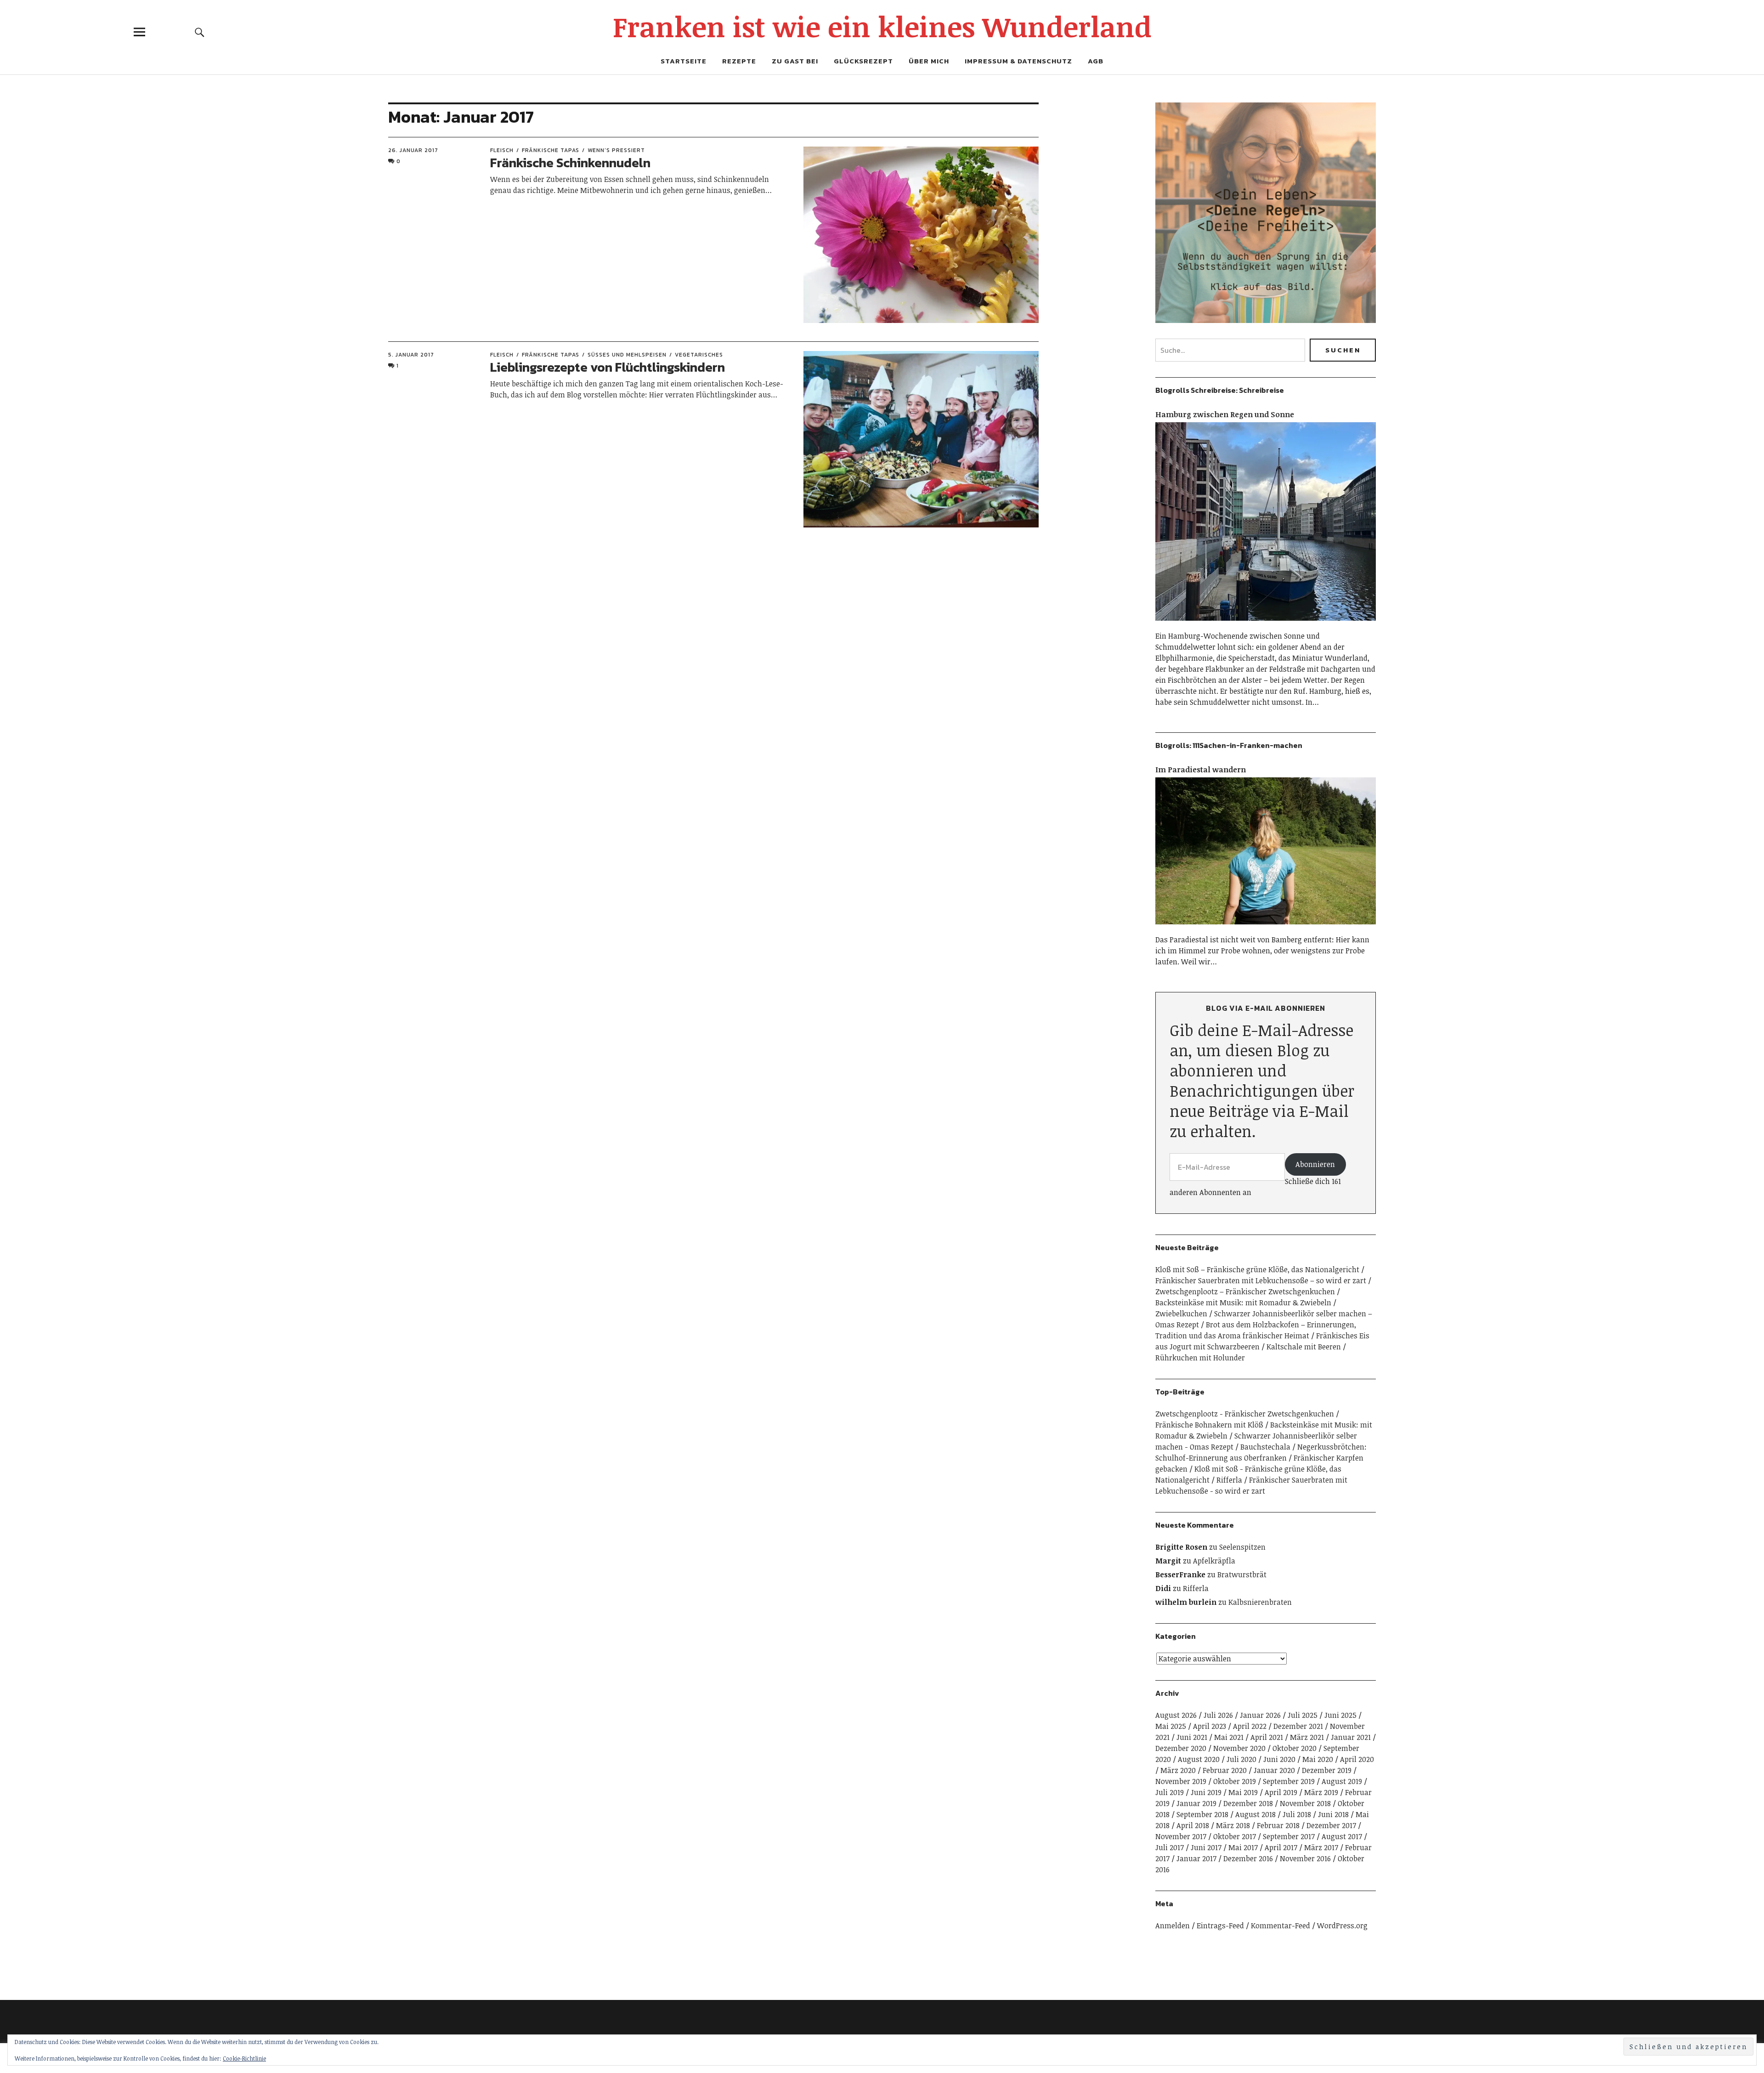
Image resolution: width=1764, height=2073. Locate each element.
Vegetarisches (699, 355)
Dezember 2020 (1181, 1748)
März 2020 (1178, 1770)
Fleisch (502, 150)
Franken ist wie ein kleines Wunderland (882, 26)
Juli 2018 (1297, 1814)
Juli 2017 (1170, 1847)
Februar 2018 (1278, 1825)
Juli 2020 (1241, 1759)
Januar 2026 (1260, 1715)
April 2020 (1357, 1759)
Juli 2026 (1218, 1715)
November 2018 (1305, 1803)
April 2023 (1210, 1726)
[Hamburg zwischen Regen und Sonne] (1266, 625)
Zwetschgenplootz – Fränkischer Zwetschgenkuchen (1245, 1291)
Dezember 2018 (1248, 1803)
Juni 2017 (1206, 1847)
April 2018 (1193, 1825)
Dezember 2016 (1248, 1858)
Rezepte (739, 61)
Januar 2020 (1274, 1770)
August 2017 (1342, 1836)
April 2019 (1281, 1792)
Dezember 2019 (1327, 1770)
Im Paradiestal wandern (1201, 770)
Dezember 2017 (1331, 1825)
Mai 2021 (1229, 1737)
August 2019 (1342, 1781)
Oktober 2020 (1295, 1748)
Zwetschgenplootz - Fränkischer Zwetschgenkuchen (1245, 1414)
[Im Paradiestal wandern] (1266, 929)
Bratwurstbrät (1242, 1575)
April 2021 (1267, 1737)
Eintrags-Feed (1220, 1926)
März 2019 (1321, 1792)
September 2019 (1289, 1781)
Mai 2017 (1243, 1847)
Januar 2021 (1351, 1737)
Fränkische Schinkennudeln (570, 163)
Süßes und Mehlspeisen (627, 355)
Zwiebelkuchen (1181, 1314)
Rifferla (1229, 1480)
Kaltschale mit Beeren (1304, 1347)
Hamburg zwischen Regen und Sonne (1225, 414)
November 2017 (1181, 1836)
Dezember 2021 (1298, 1726)
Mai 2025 (1171, 1726)
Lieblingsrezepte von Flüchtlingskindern (608, 367)
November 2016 (1305, 1858)
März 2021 (1307, 1737)
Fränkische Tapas (551, 150)
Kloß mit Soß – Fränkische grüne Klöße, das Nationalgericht (1257, 1269)
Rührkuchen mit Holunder (1200, 1358)
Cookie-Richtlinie (244, 2058)
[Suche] (200, 32)
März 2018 (1233, 1825)
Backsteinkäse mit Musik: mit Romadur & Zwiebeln (1243, 1303)
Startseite (684, 61)
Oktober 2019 (1235, 1781)
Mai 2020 (1318, 1759)
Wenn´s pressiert (616, 150)
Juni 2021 (1192, 1737)
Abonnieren (1315, 1164)
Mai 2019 (1243, 1792)
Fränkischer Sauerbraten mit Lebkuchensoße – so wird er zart (1261, 1280)
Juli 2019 (1170, 1792)
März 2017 (1321, 1847)
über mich (929, 61)
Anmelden (1173, 1926)
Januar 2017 (1196, 1858)
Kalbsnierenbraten (1260, 1602)
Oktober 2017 (1235, 1836)
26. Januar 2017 (413, 150)
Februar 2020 (1225, 1770)
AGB (1096, 61)
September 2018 (1202, 1814)
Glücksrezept (863, 61)
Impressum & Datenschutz (1018, 61)
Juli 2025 (1303, 1715)
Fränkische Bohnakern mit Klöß (1209, 1425)
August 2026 (1176, 1715)
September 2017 (1289, 1836)
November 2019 (1181, 1781)
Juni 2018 (1333, 1814)
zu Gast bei (795, 61)
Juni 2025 (1340, 1715)
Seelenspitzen (1242, 1547)
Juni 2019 (1206, 1792)
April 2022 (1250, 1726)
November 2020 (1239, 1748)
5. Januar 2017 (411, 355)
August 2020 (1199, 1759)
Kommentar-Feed (1281, 1926)
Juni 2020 (1279, 1759)
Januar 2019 (1196, 1803)
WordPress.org (1342, 1926)
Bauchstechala (1265, 1447)
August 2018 (1255, 1814)
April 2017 (1281, 1847)
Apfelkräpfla (1214, 1561)
